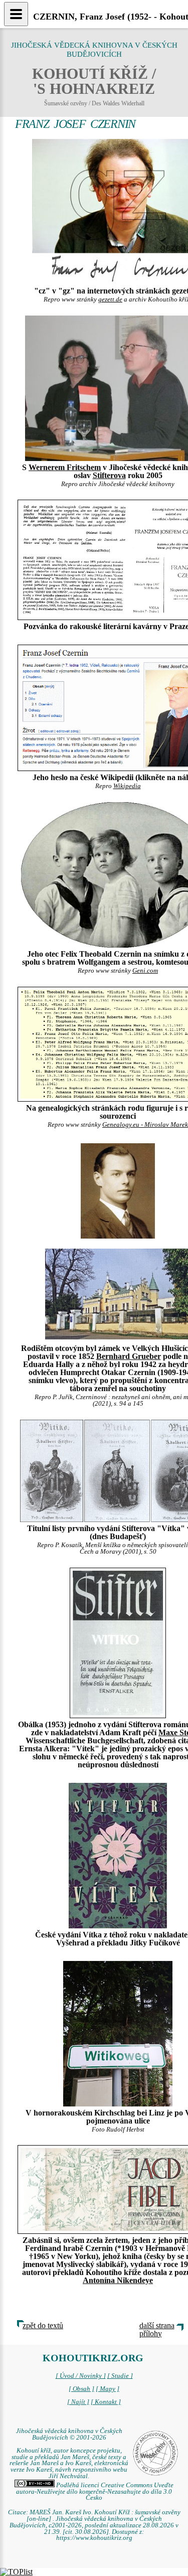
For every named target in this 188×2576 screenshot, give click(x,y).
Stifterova (109, 475)
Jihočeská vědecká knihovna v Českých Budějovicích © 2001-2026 (69, 2434)
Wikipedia (127, 786)
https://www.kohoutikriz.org (94, 2538)
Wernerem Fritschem (65, 467)
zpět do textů (43, 2325)
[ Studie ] (120, 2376)
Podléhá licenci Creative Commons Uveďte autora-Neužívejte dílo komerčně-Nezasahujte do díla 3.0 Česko (95, 2492)
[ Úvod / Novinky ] (81, 2376)
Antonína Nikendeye (118, 2280)
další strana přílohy (157, 2329)
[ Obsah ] (81, 2389)
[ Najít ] (78, 2402)
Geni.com (145, 971)
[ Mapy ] (108, 2389)
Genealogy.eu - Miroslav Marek (145, 1125)
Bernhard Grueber (129, 1356)
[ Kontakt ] (106, 2402)
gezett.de (110, 299)
